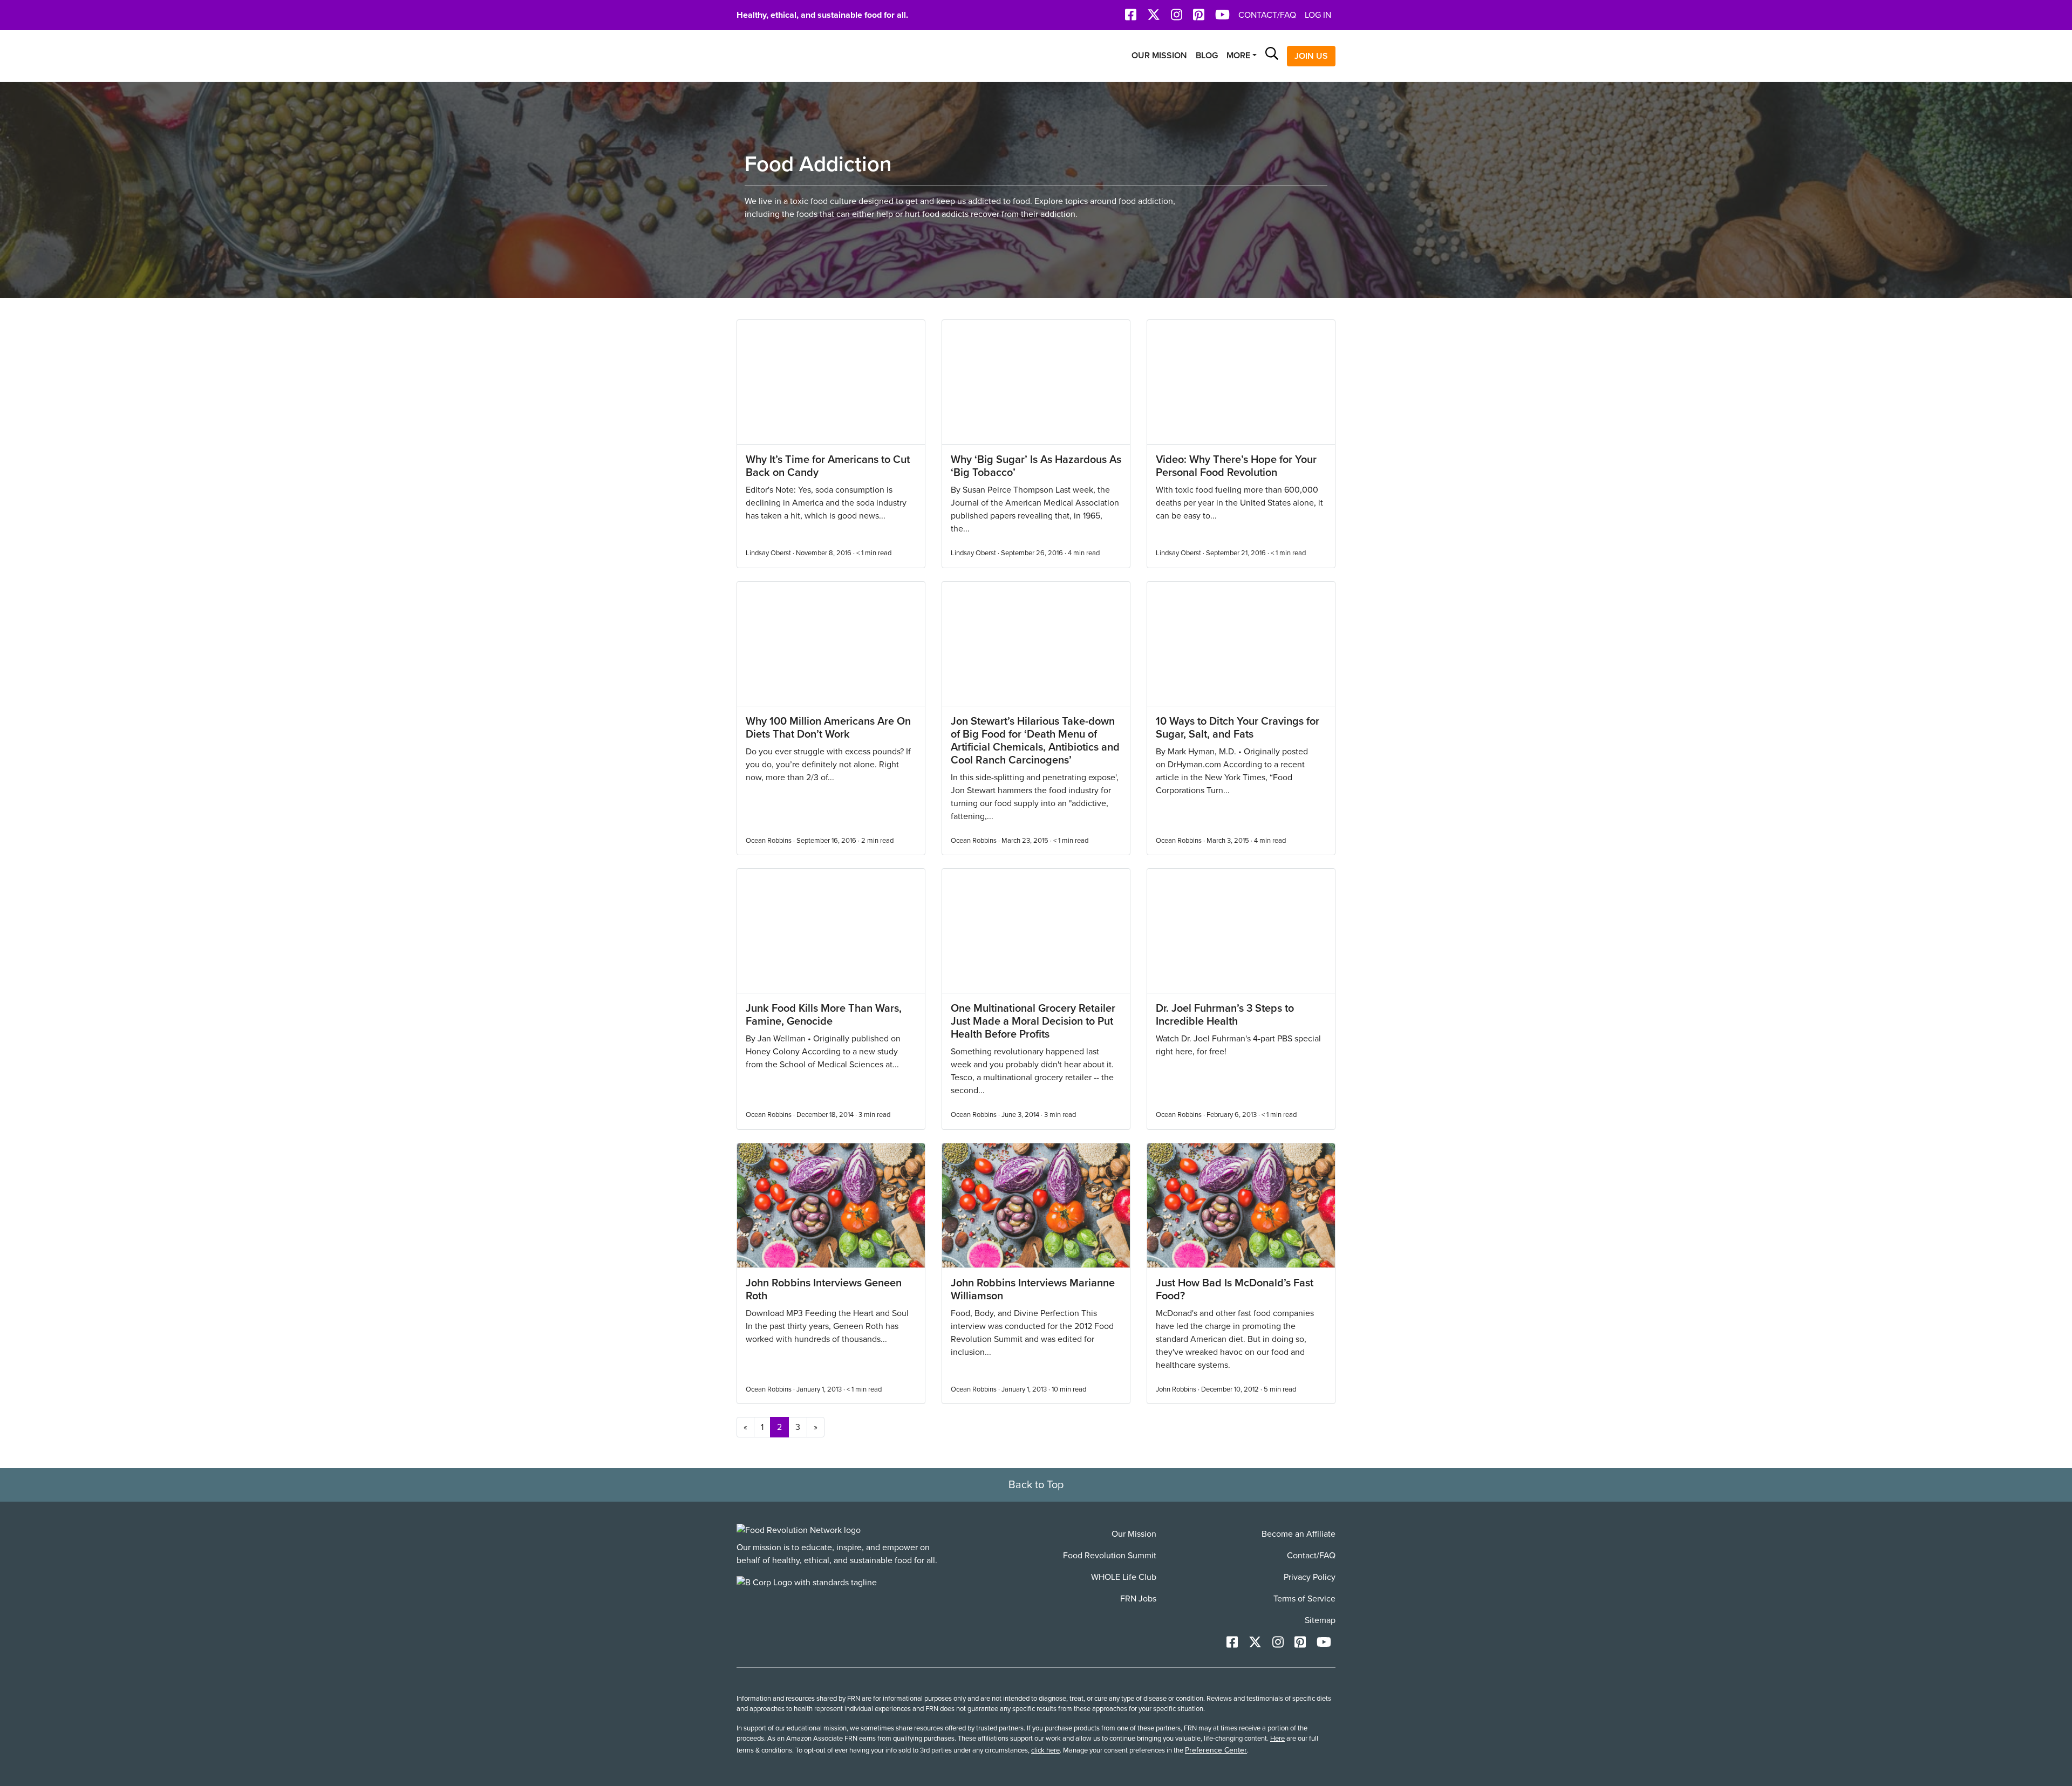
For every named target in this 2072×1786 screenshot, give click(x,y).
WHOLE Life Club (1124, 1577)
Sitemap (1320, 1620)
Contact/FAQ (1267, 15)
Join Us (1311, 56)
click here (1045, 1750)
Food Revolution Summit (1110, 1556)
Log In (1318, 15)
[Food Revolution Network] (799, 1530)
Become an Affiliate (1299, 1534)
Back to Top (1036, 1485)
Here (1277, 1739)
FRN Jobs (1138, 1599)
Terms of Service (1304, 1599)
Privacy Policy (1310, 1577)
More (1238, 56)
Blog (1207, 56)
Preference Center (1216, 1750)
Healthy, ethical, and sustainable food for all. (822, 15)
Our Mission (1159, 56)
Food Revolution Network (788, 56)
